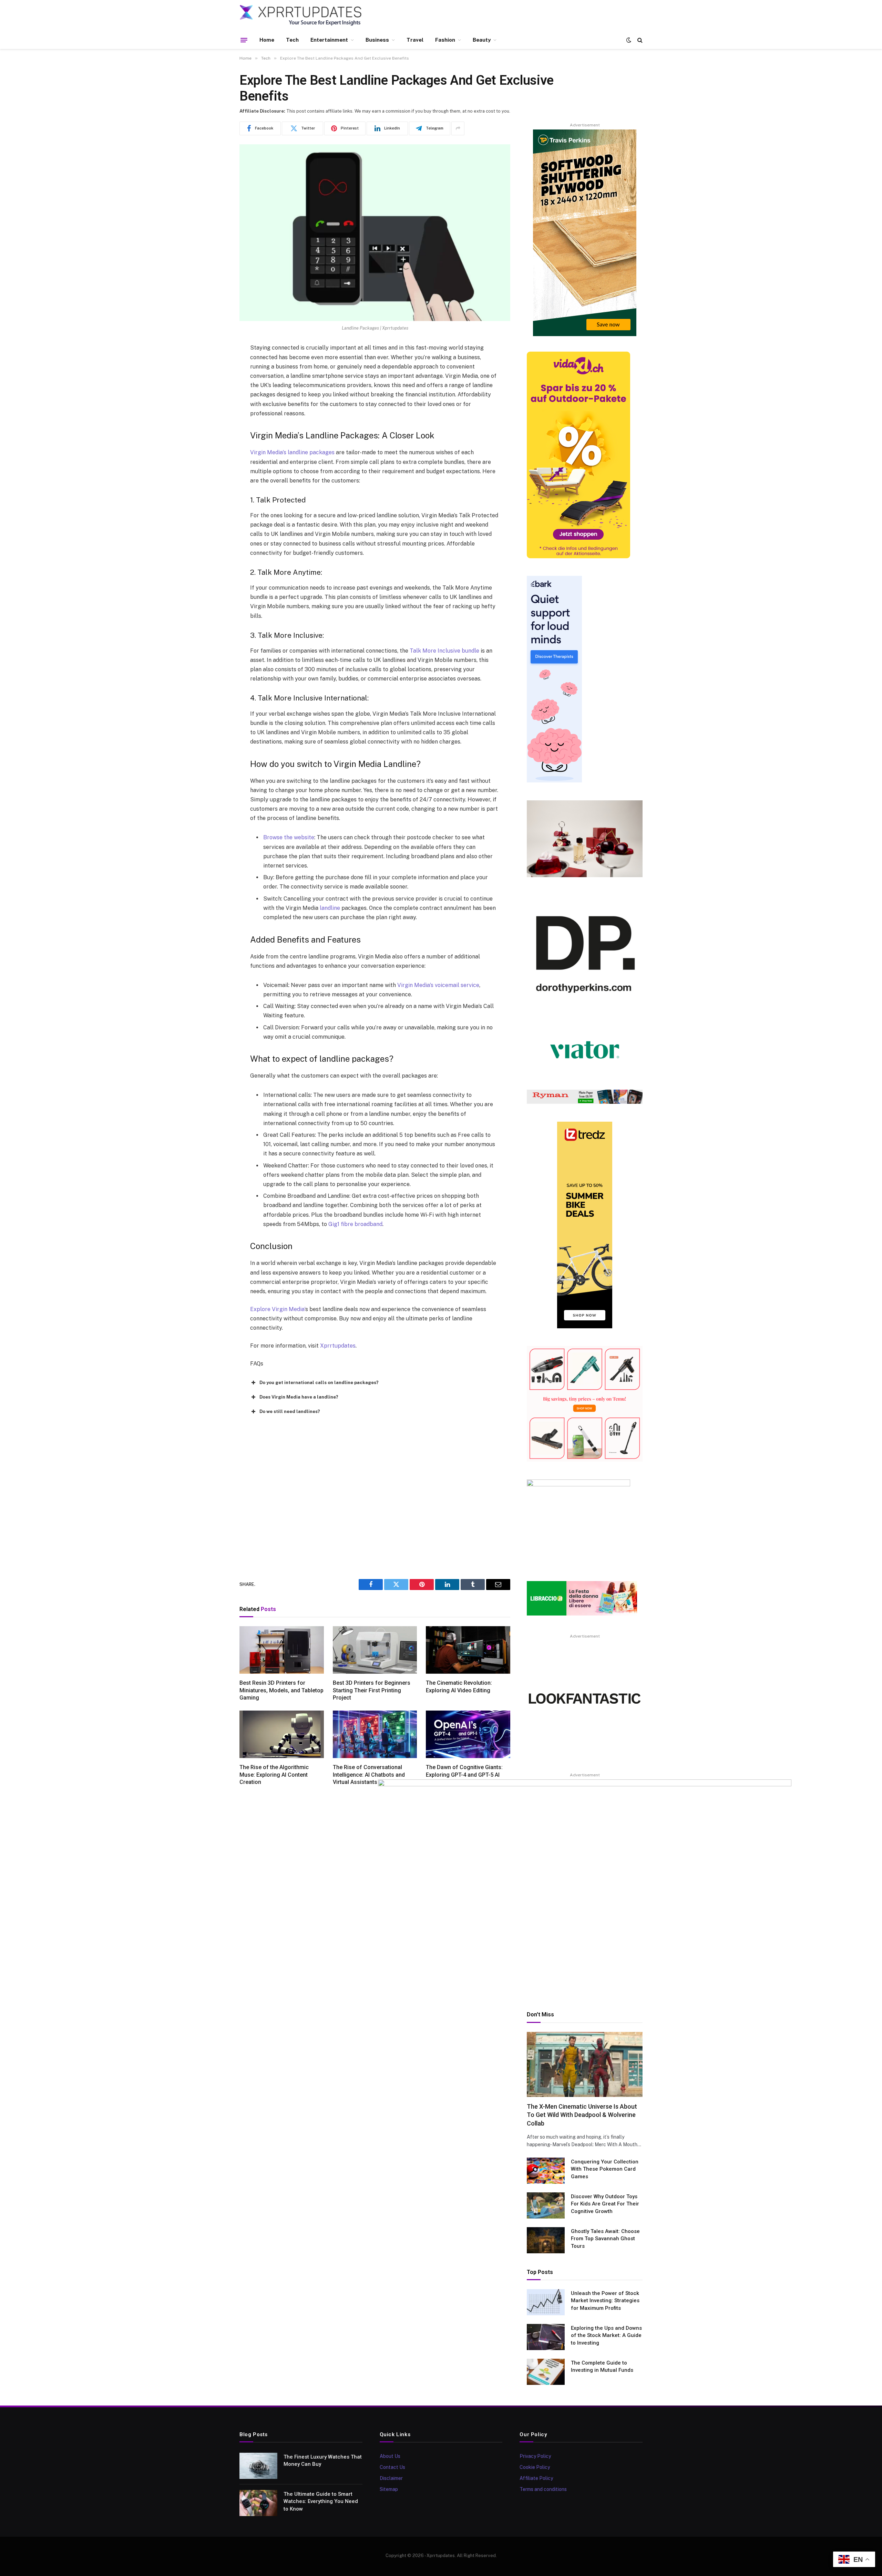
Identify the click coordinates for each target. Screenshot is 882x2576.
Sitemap (389, 2489)
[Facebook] (215, 366)
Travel (415, 40)
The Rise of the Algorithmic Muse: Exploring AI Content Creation (274, 1775)
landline (330, 908)
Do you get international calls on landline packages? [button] (319, 1383)
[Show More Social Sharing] (458, 128)
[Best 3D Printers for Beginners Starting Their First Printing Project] (375, 1650)
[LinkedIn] (215, 401)
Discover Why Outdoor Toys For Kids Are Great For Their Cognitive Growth (605, 2204)
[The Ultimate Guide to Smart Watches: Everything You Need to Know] (258, 2503)
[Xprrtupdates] (301, 15)
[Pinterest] (215, 419)
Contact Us (392, 2467)
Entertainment (329, 40)
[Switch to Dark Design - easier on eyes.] (629, 40)
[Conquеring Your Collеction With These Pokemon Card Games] (546, 2171)
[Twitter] (215, 384)
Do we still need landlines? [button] (290, 1411)
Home (267, 40)
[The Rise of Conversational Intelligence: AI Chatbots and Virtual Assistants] (375, 1734)
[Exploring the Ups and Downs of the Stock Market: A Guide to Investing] (546, 2337)
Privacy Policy (535, 2456)
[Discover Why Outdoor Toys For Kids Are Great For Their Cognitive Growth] (546, 2205)
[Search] (639, 40)
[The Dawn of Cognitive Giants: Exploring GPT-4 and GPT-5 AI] (468, 1734)
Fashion (445, 40)
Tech (292, 40)
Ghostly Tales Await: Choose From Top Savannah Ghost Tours (605, 2239)
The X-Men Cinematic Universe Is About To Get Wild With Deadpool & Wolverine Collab (582, 2115)
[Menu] (244, 40)
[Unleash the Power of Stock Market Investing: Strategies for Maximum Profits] (546, 2302)
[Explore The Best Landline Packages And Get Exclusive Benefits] (375, 233)
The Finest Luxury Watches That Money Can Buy (323, 2460)
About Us (390, 2456)
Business (377, 40)
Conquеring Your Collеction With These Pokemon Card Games (605, 2169)
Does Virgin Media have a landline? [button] (299, 1397)
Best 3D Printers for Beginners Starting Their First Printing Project (372, 1690)
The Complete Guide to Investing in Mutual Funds (602, 2366)
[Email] (215, 436)
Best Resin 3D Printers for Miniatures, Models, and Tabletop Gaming (281, 1690)
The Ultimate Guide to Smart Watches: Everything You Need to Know (321, 2501)
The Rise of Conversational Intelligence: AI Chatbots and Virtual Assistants (369, 1775)
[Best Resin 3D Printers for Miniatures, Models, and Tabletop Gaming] (282, 1650)
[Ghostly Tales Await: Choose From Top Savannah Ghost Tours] (546, 2240)
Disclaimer (391, 2478)
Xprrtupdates (338, 1346)
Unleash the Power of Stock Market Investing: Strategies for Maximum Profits (605, 2301)
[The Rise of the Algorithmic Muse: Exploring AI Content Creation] (282, 1734)
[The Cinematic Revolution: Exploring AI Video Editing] (468, 1650)
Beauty (482, 40)
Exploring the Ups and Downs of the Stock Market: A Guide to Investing (606, 2335)
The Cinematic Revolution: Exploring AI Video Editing (459, 1687)
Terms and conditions (543, 2489)
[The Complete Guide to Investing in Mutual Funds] (546, 2372)
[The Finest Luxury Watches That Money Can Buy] (258, 2466)
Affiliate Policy (536, 2478)
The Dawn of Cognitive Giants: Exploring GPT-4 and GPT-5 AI (464, 1771)
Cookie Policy (535, 2467)
